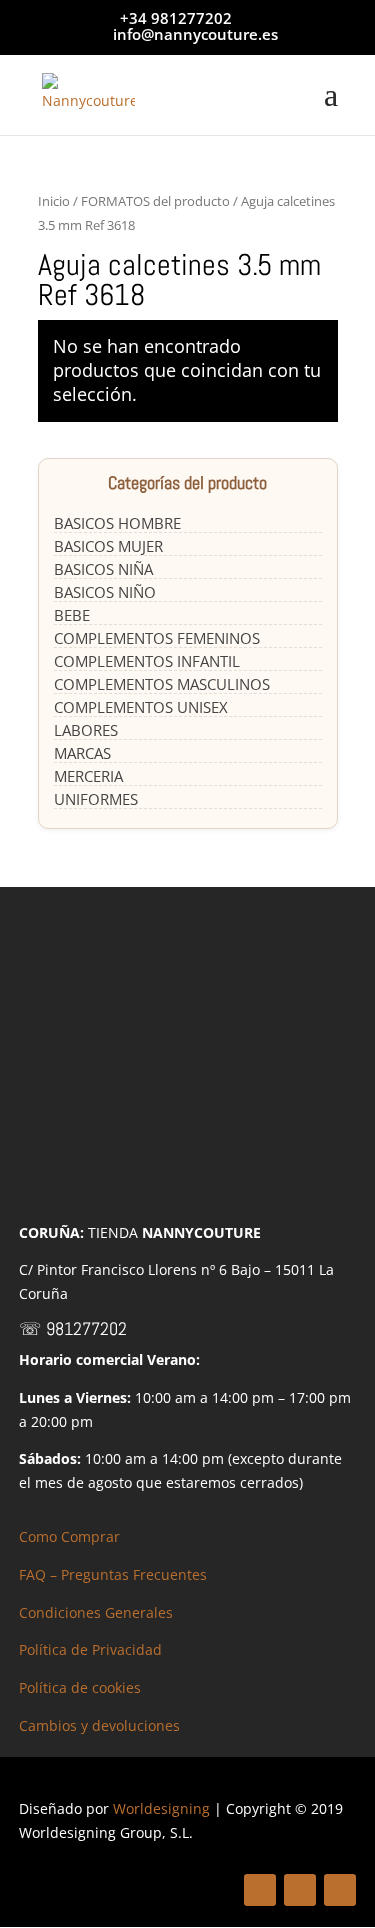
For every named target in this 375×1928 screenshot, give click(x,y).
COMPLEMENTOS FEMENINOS (157, 638)
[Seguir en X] (300, 1890)
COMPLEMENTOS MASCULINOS (162, 684)
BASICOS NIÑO (105, 592)
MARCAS (82, 753)
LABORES (86, 730)
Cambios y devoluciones (99, 1725)
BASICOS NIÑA (103, 569)
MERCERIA (88, 776)
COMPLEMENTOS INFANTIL (147, 661)
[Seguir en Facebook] (260, 1890)
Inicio (54, 201)
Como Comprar (69, 1536)
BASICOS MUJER (108, 546)
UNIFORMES (96, 799)
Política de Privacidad (90, 1649)
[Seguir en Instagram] (340, 1890)
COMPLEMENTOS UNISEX (141, 707)
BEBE (72, 615)
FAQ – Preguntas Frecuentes (113, 1574)
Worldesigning (161, 1808)
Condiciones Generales (96, 1612)
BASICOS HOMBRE (117, 523)
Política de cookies (80, 1687)
